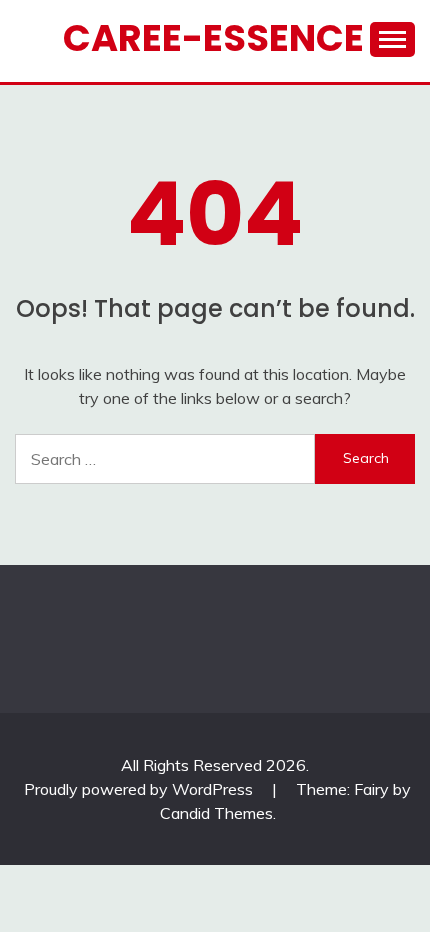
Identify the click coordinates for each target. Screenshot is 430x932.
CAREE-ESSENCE (213, 38)
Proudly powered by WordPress (140, 789)
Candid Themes (216, 813)
